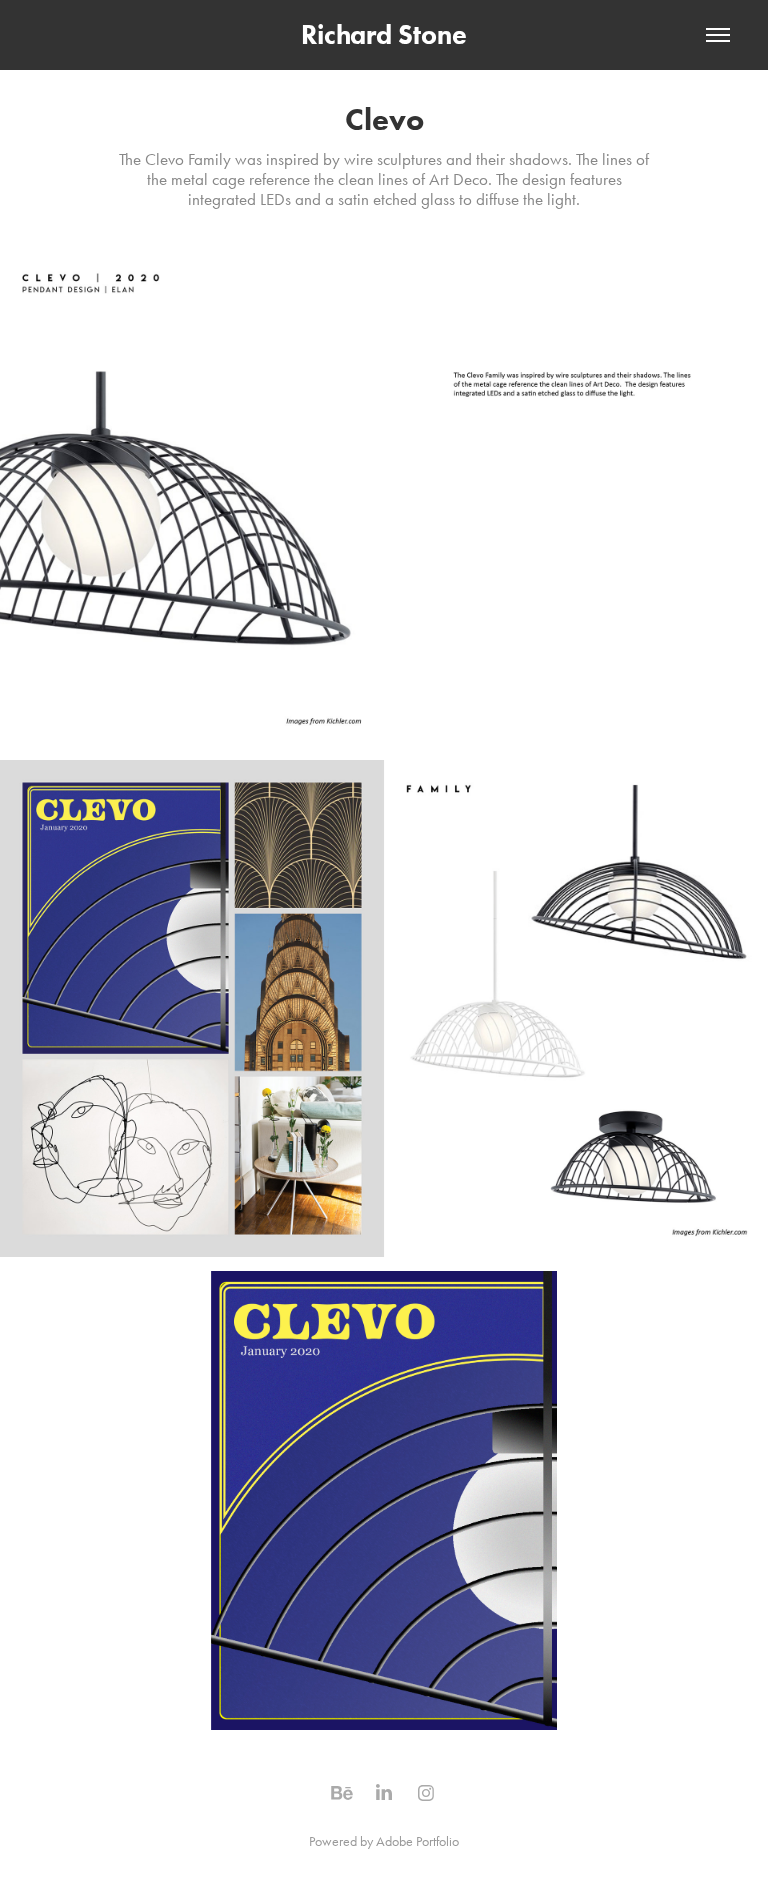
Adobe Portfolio (417, 1841)
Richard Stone (384, 34)
